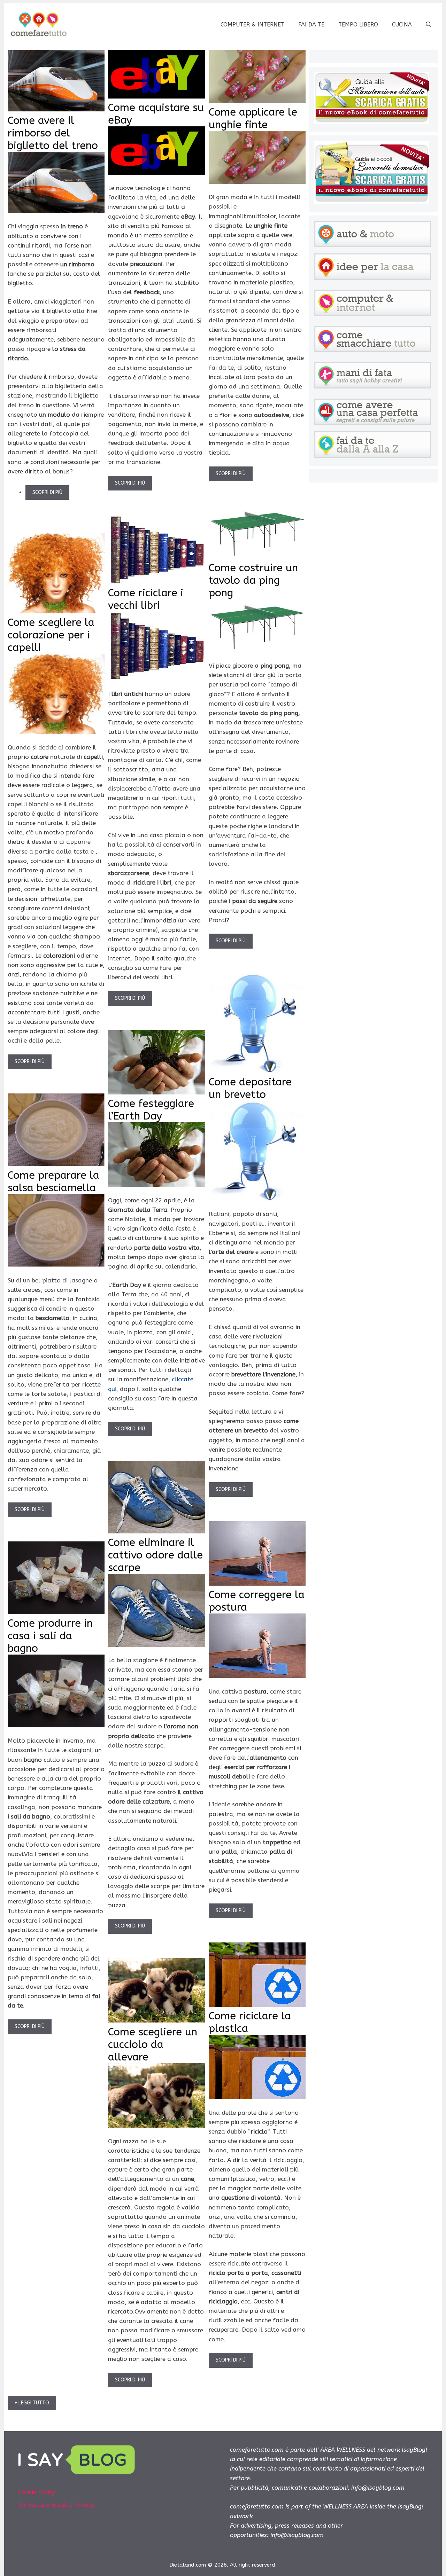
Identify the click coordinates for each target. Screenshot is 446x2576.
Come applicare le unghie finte (253, 118)
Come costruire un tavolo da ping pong (253, 580)
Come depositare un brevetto (250, 1088)
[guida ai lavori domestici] (372, 202)
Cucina (402, 25)
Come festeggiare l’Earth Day (151, 1110)
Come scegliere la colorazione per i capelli (51, 635)
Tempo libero (358, 25)
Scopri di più (47, 492)
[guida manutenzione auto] (372, 122)
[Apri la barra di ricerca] (429, 25)
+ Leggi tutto (32, 2403)
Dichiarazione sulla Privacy (56, 2505)
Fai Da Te (311, 25)
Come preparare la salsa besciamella (53, 1181)
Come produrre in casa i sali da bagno (50, 1636)
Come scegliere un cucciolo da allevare (153, 2044)
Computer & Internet (252, 25)
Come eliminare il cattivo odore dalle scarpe (155, 1555)
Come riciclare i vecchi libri (146, 599)
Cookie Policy (37, 2492)
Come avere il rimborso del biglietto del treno (53, 133)
